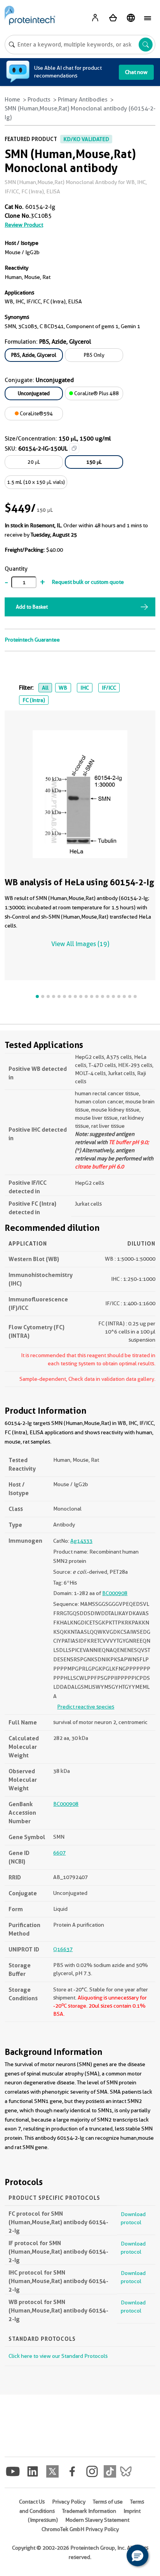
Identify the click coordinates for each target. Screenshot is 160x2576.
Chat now (136, 72)
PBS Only (94, 355)
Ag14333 (81, 1541)
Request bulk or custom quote (88, 582)
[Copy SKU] (74, 448)
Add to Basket (32, 607)
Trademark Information (89, 2511)
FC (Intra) (34, 700)
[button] (137, 2555)
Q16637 (63, 1949)
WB (63, 688)
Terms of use (108, 2502)
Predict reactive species (86, 1707)
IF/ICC (109, 688)
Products (39, 100)
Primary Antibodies (83, 100)
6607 (59, 1853)
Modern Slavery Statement (97, 2520)
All (45, 688)
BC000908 (115, 1593)
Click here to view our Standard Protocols (58, 2356)
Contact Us (32, 2502)
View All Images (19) (80, 944)
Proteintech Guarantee (32, 640)
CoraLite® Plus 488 (96, 393)
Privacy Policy (69, 2502)
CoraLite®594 (36, 413)
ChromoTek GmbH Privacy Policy (80, 2529)
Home (12, 100)
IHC (85, 688)
